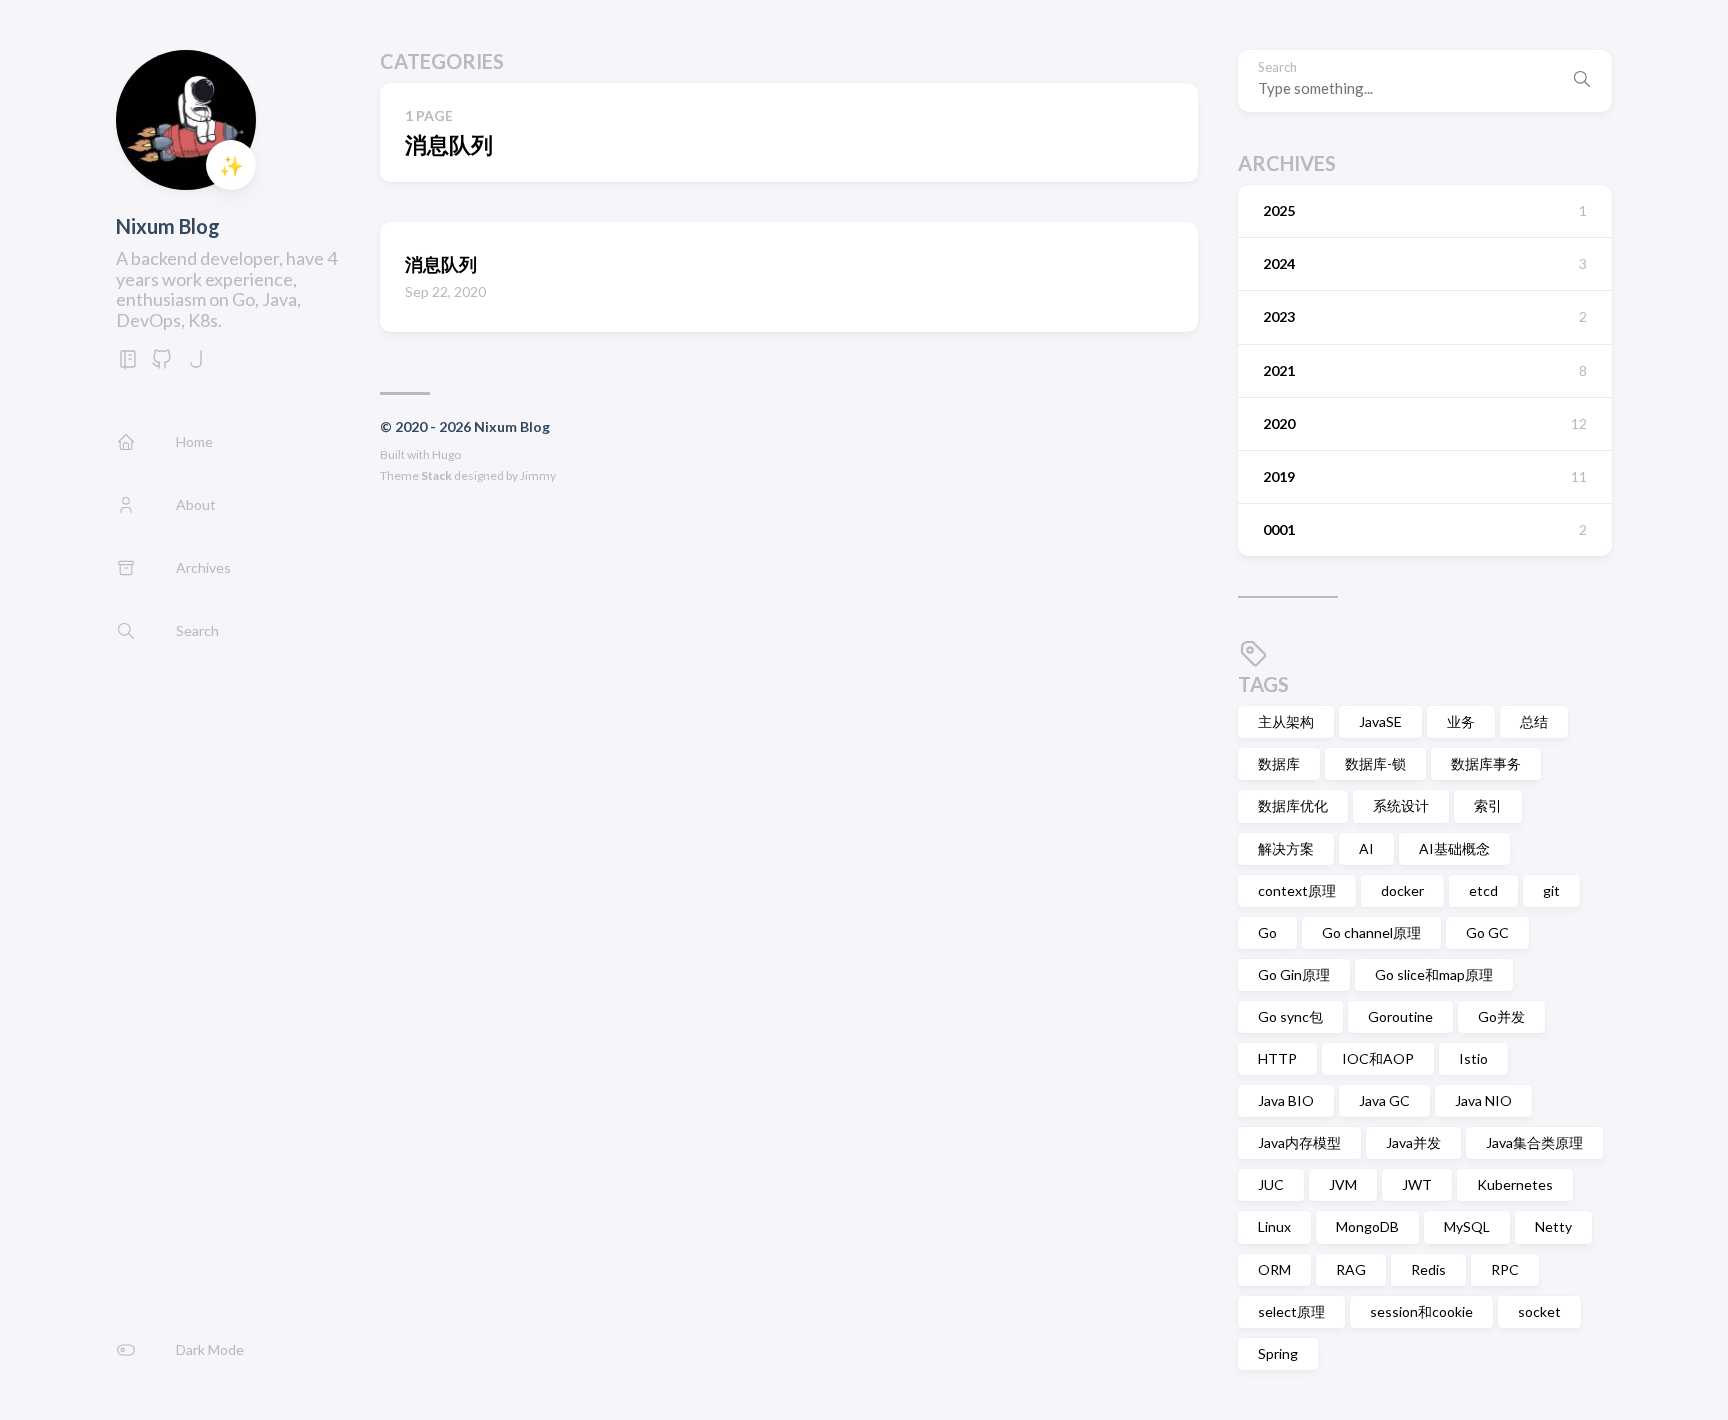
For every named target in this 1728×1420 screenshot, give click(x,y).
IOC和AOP (1378, 1058)
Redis (1428, 1269)
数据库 (1279, 763)
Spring (1278, 1353)
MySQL (1467, 1226)
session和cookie (1421, 1311)
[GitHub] (162, 364)
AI (1366, 848)
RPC (1505, 1269)
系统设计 (1401, 805)
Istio (1473, 1058)
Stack (436, 475)
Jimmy (538, 475)
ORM (1274, 1269)
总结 (1534, 721)
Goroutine (1400, 1016)
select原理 (1291, 1311)
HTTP (1277, 1058)
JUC (1271, 1184)
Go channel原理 (1371, 932)
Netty (1553, 1226)
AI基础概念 (1454, 848)
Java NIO (1483, 1100)
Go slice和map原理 (1434, 974)
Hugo (446, 454)
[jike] (196, 364)
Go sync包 (1290, 1016)
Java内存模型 (1299, 1142)
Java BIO (1286, 1100)
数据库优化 (1293, 805)
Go (1267, 932)
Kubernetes (1515, 1184)
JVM (1343, 1184)
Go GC (1487, 932)
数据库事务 (1486, 763)
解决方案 (1286, 848)
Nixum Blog (168, 226)
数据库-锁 (1375, 763)
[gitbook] (128, 364)
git (1551, 890)
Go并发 (1501, 1016)
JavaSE (1380, 721)
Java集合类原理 (1534, 1142)
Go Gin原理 (1294, 974)
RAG (1351, 1269)
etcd (1483, 890)
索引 (1488, 805)
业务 (1461, 721)
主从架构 (1286, 721)
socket (1539, 1311)
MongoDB (1367, 1226)
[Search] (1582, 81)
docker (1402, 890)
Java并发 (1413, 1142)
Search (1277, 67)
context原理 (1297, 890)
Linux (1274, 1226)
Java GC (1384, 1100)
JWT (1417, 1184)
